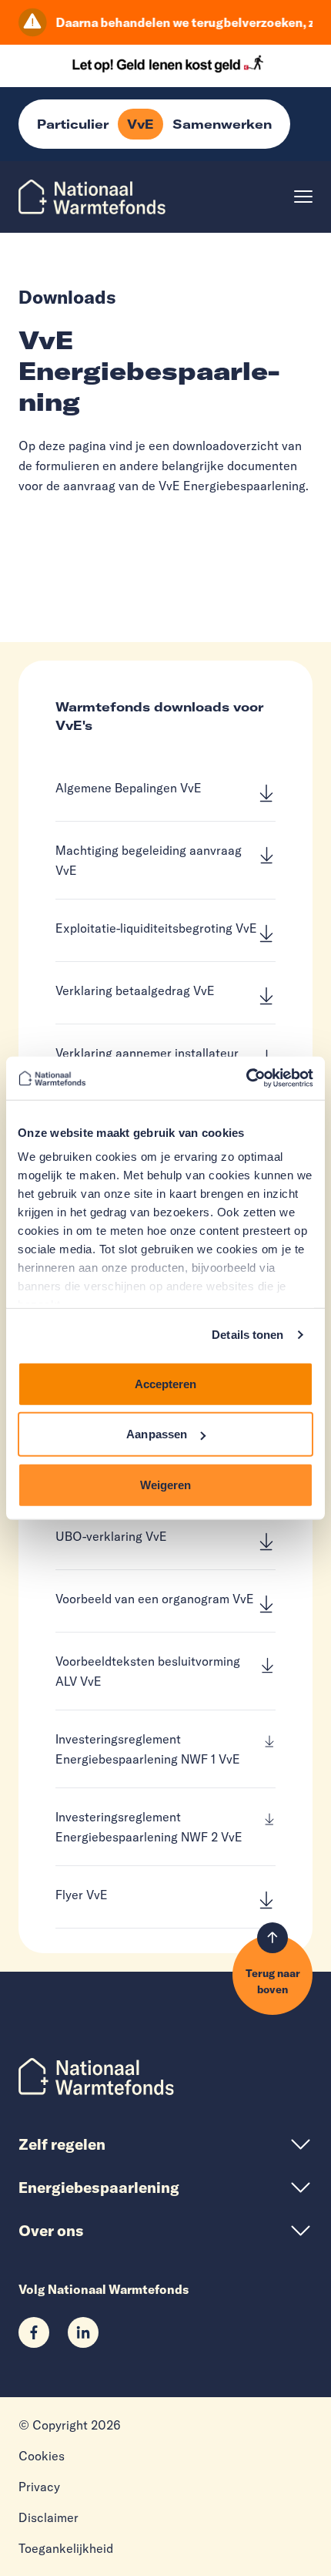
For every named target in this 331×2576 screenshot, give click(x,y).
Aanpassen (157, 1434)
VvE (140, 124)
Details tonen (247, 1335)
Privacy (39, 2487)
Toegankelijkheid (66, 2548)
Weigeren (166, 1484)
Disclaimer (48, 2517)
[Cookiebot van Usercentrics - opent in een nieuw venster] (246, 1078)
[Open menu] (303, 197)
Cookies (42, 2456)
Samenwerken (222, 124)
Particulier (73, 124)
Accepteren (166, 1383)
